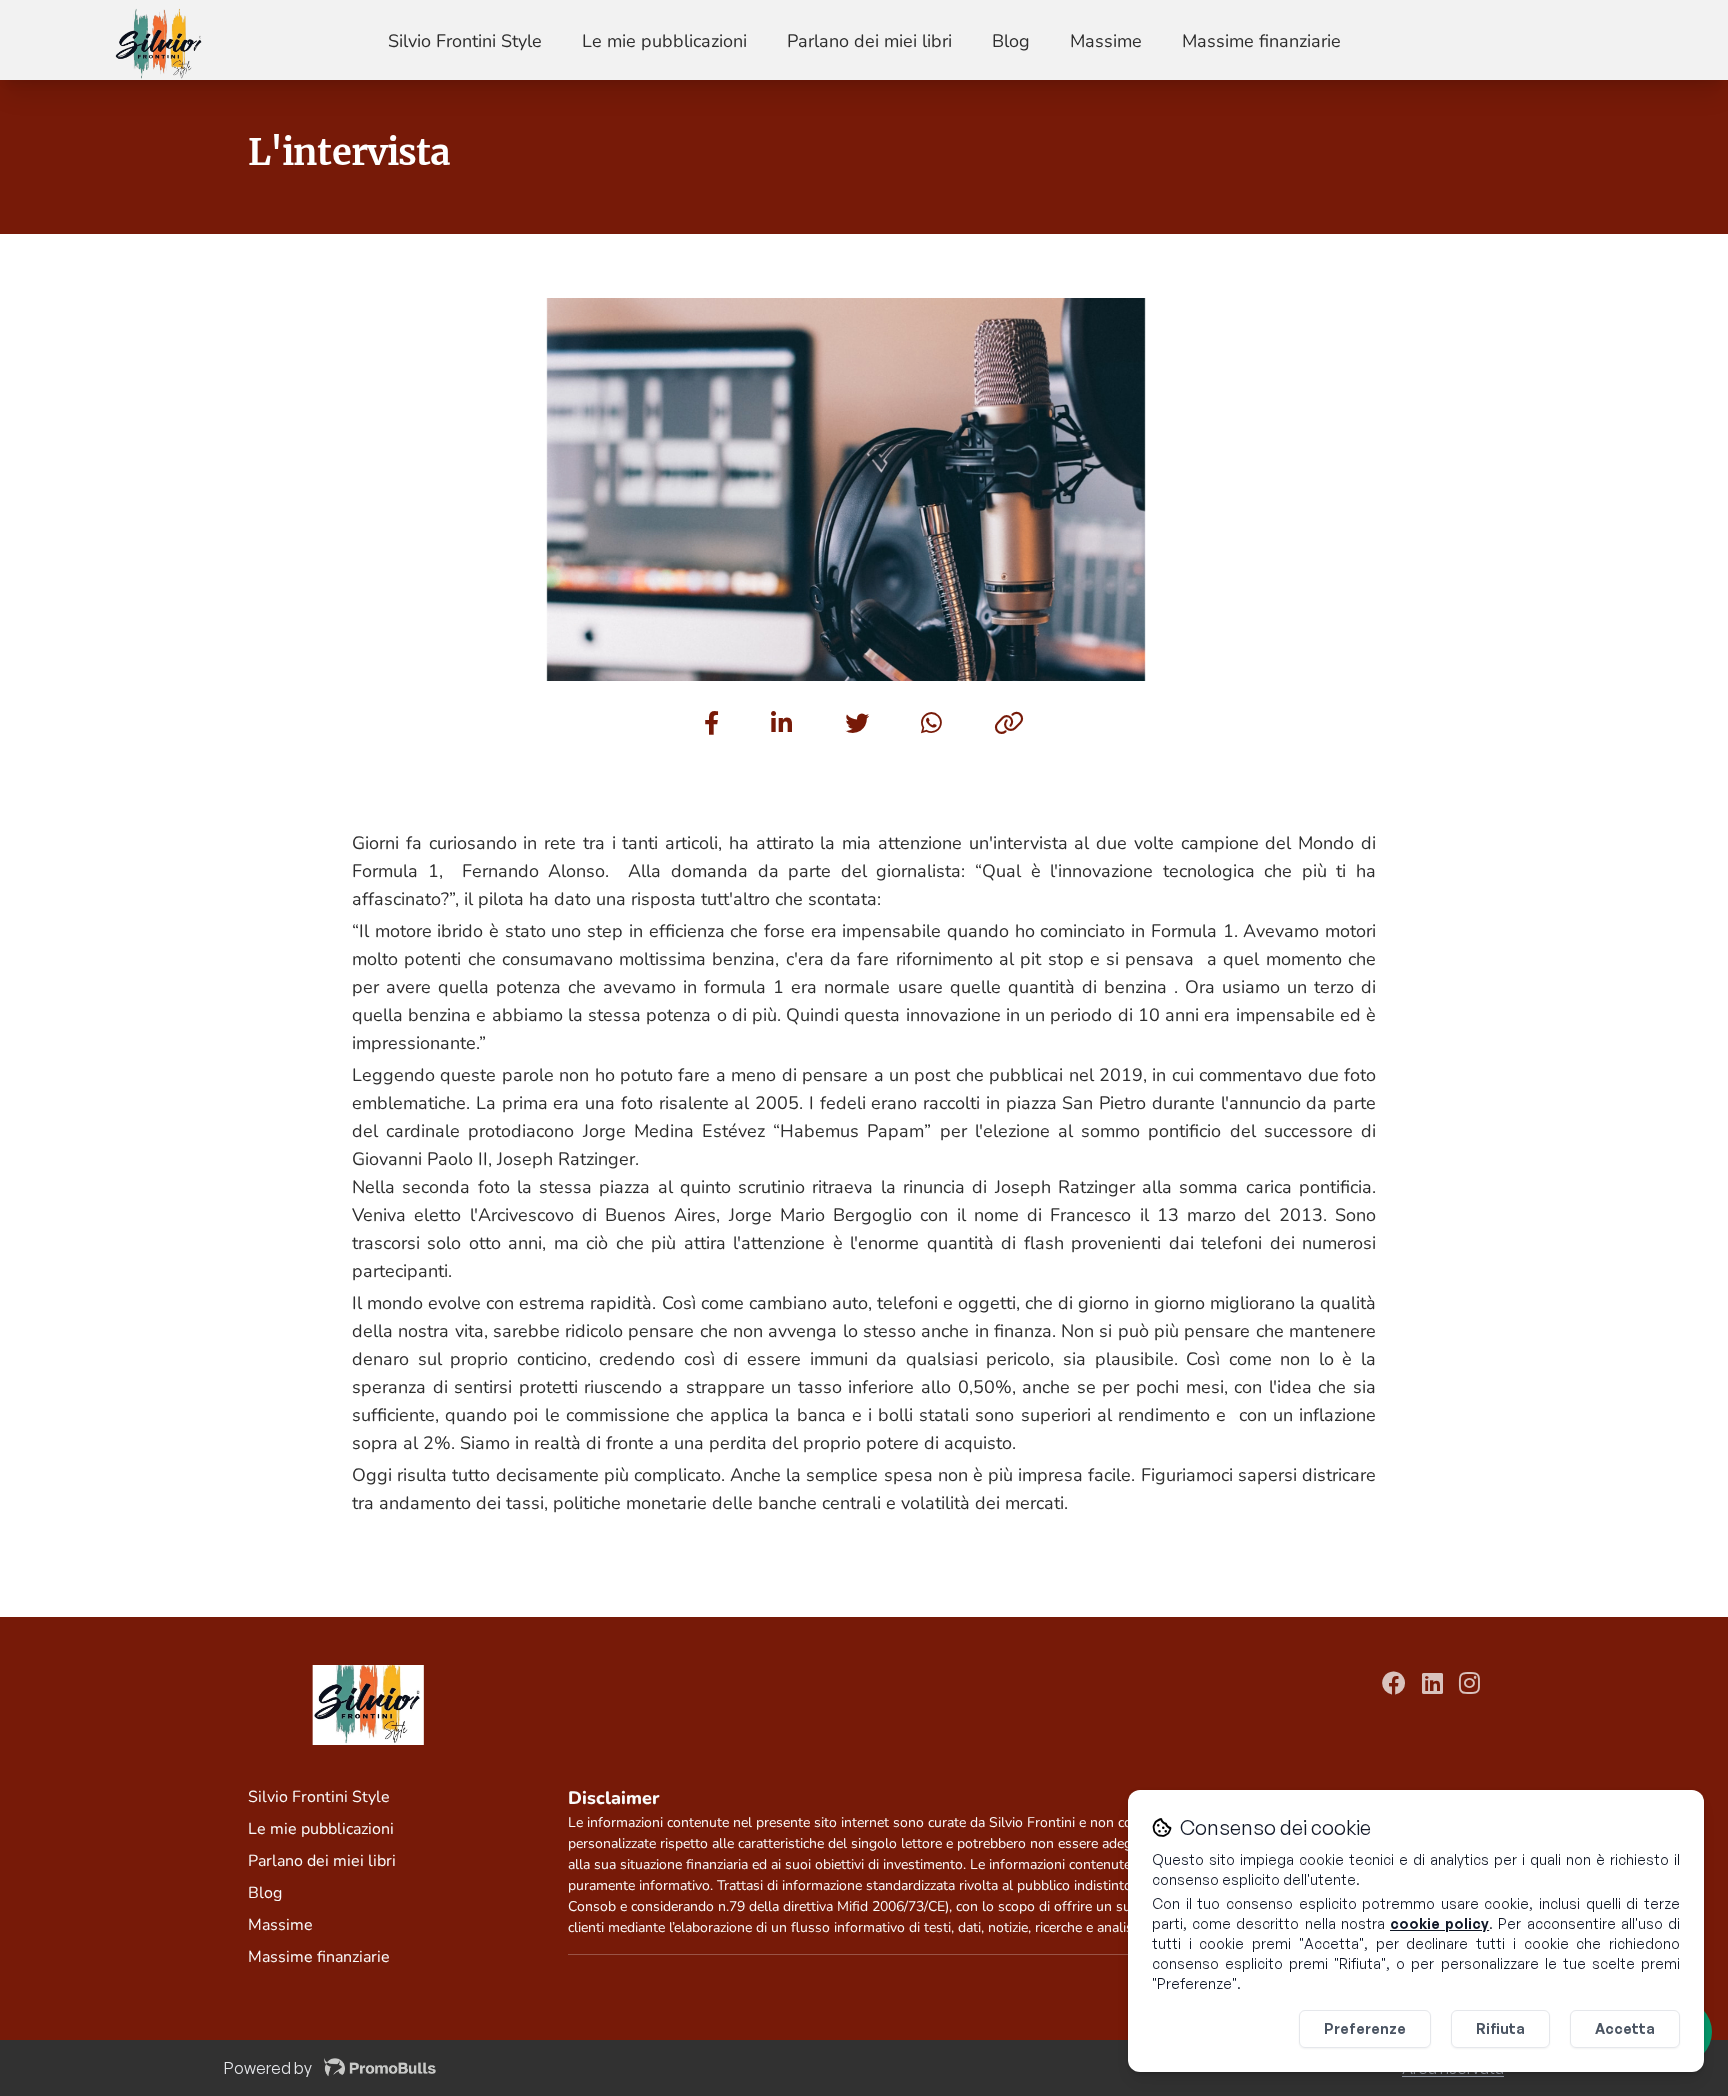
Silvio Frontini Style (465, 41)
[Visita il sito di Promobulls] (380, 2068)
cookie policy (1439, 1923)
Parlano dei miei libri (869, 41)
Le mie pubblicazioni (664, 41)
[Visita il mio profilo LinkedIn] (1432, 1686)
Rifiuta (1500, 2028)
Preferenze (1365, 2028)
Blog (1011, 41)
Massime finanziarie (1261, 41)
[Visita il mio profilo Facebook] (1394, 1686)
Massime (1106, 41)
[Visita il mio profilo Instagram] (1469, 1686)
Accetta (1625, 2028)
